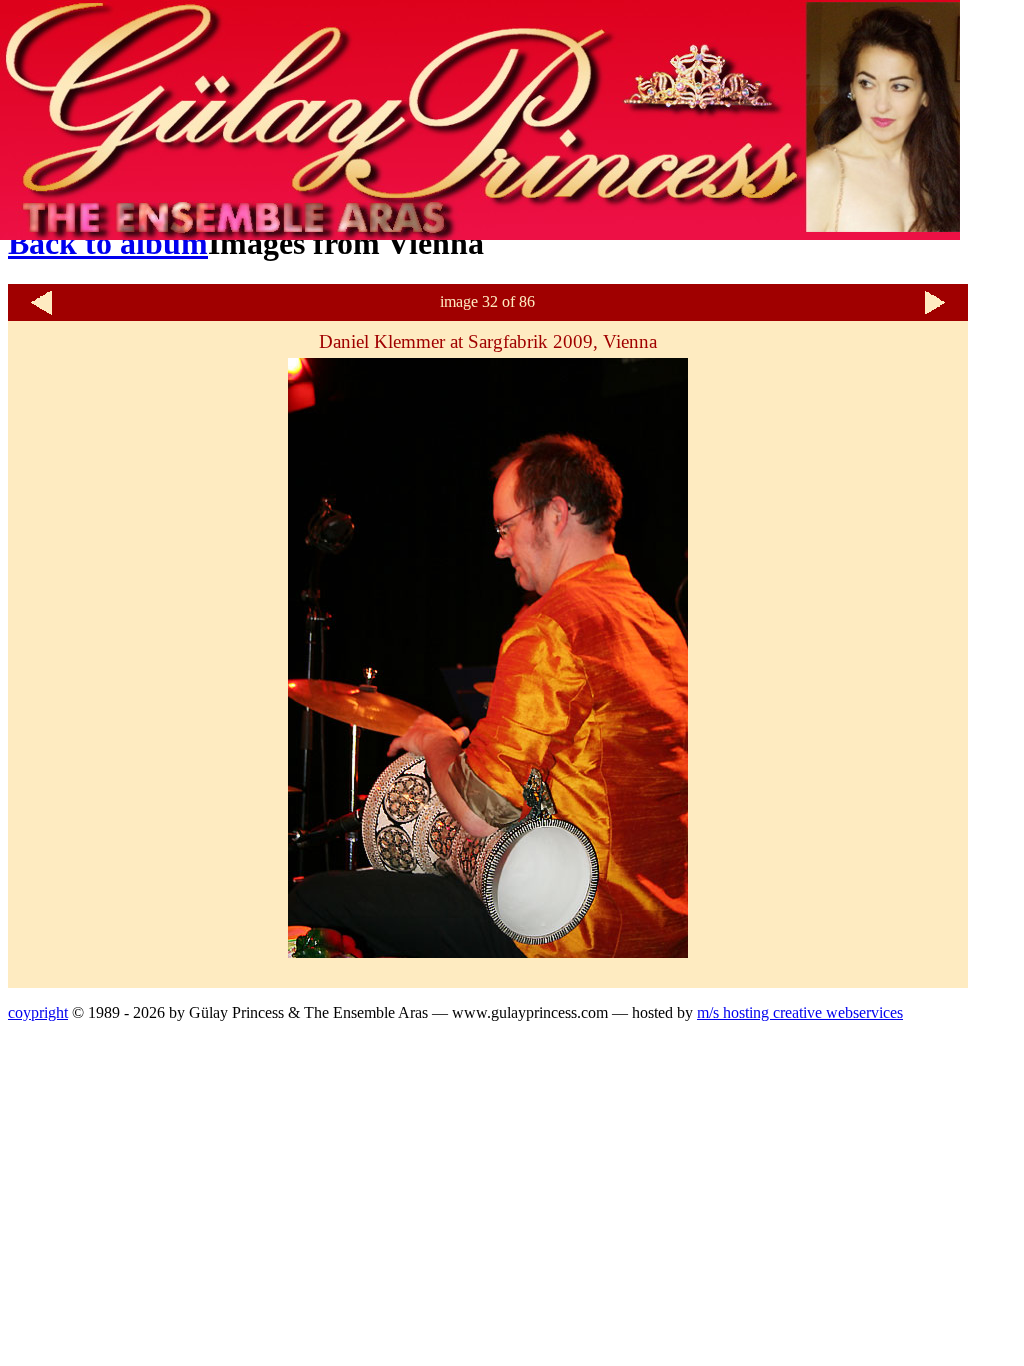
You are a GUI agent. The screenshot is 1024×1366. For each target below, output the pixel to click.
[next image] (935, 312)
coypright (38, 1012)
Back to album (108, 243)
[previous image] (41, 312)
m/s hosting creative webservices (800, 1012)
